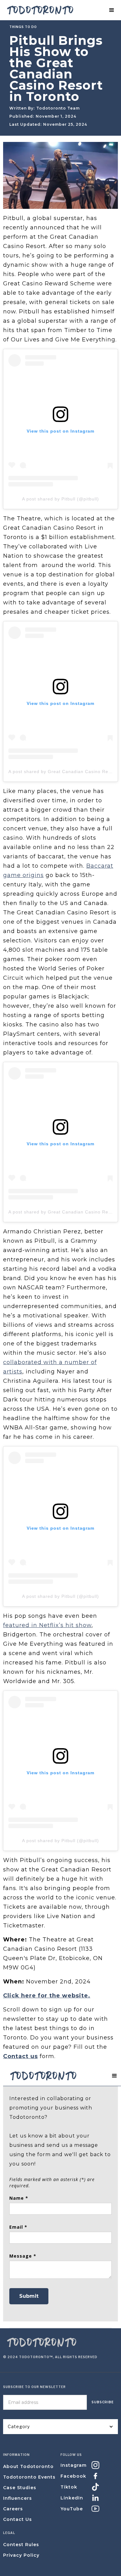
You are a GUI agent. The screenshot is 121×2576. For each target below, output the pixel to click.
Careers (13, 2509)
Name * (19, 2198)
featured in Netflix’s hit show (47, 1625)
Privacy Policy (21, 2555)
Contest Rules (21, 2545)
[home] (39, 10)
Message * (23, 2256)
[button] (112, 10)
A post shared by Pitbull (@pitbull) (60, 499)
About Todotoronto (28, 2466)
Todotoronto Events (29, 2477)
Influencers (18, 2498)
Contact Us (18, 2519)
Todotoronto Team (58, 108)
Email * (18, 2227)
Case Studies (20, 2488)
